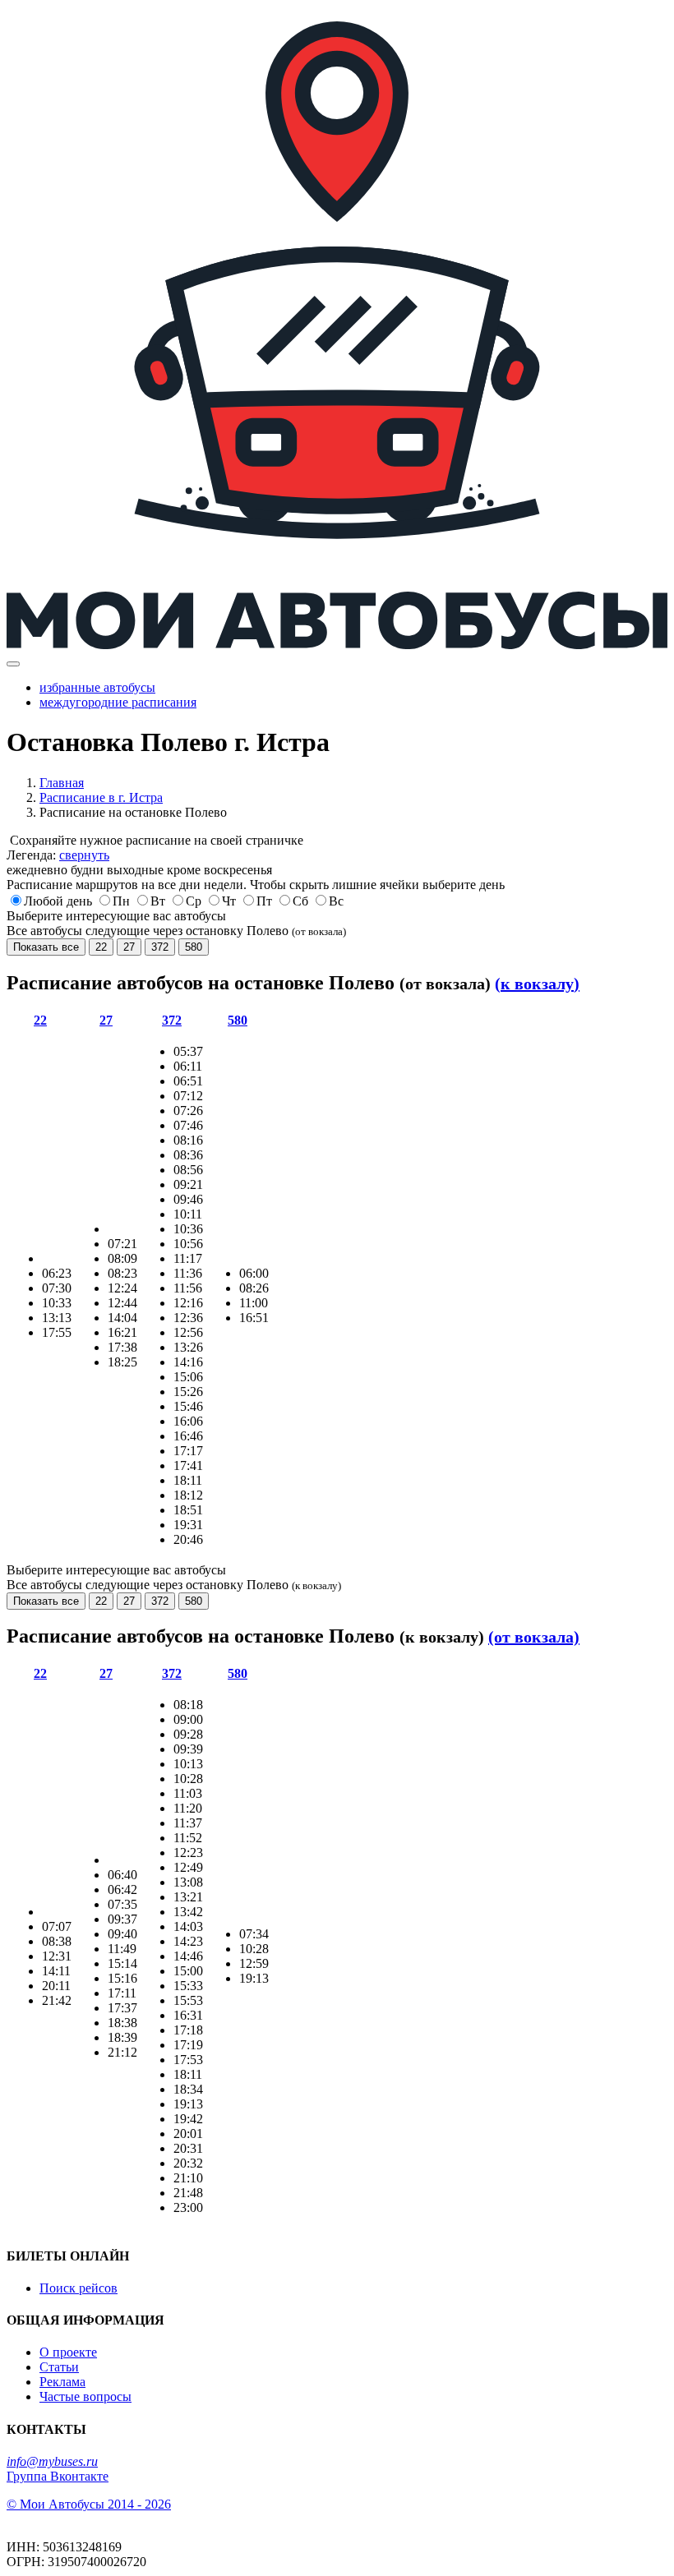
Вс (336, 901)
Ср (194, 901)
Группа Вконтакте (58, 2476)
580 (194, 947)
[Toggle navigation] (13, 664)
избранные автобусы (97, 687)
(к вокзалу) (537, 984)
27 (129, 947)
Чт (229, 901)
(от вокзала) (534, 1637)
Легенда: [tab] (58, 855)
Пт (264, 901)
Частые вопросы (85, 2396)
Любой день (58, 901)
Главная (62, 783)
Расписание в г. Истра (101, 797)
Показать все (46, 947)
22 (101, 947)
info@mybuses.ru (52, 2461)
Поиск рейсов (78, 2288)
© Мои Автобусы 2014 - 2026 (89, 2504)
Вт (158, 901)
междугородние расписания (118, 702)
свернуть (84, 855)
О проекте (68, 2352)
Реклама (62, 2382)
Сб (300, 901)
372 (160, 947)
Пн (121, 901)
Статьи (59, 2367)
